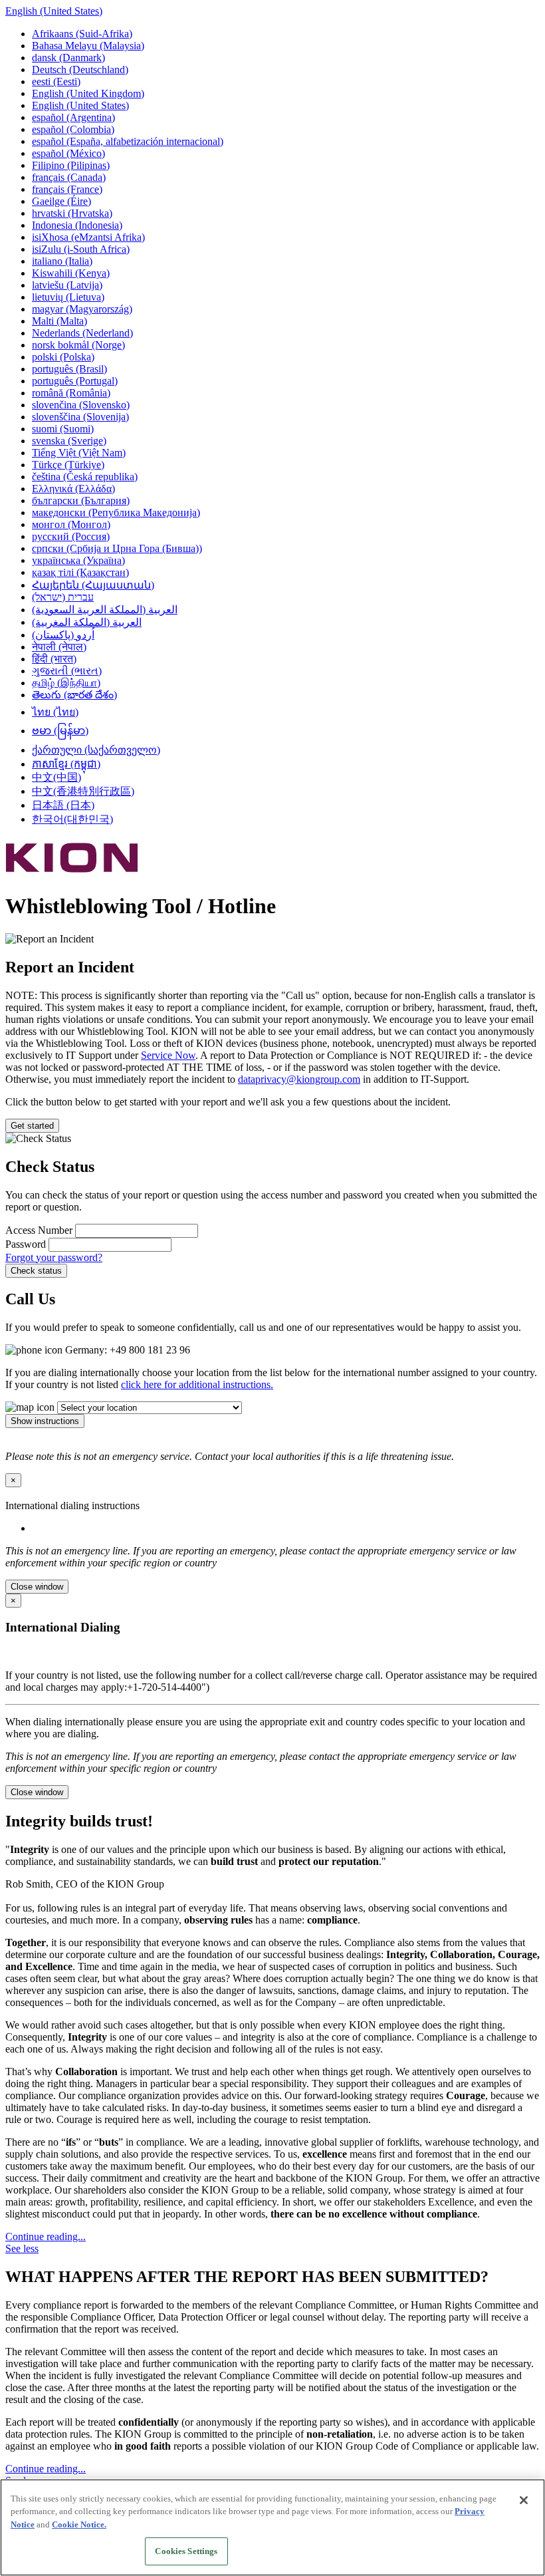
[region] (272, 2527)
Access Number (40, 1230)
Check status (36, 1271)
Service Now (168, 1055)
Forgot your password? (54, 1257)
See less (22, 2248)
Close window (37, 1587)
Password (27, 1244)
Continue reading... (46, 2236)
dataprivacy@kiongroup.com (299, 1079)
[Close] (524, 2500)
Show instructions (45, 1421)
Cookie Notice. (79, 2524)
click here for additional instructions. (197, 1384)
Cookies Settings (186, 2551)
